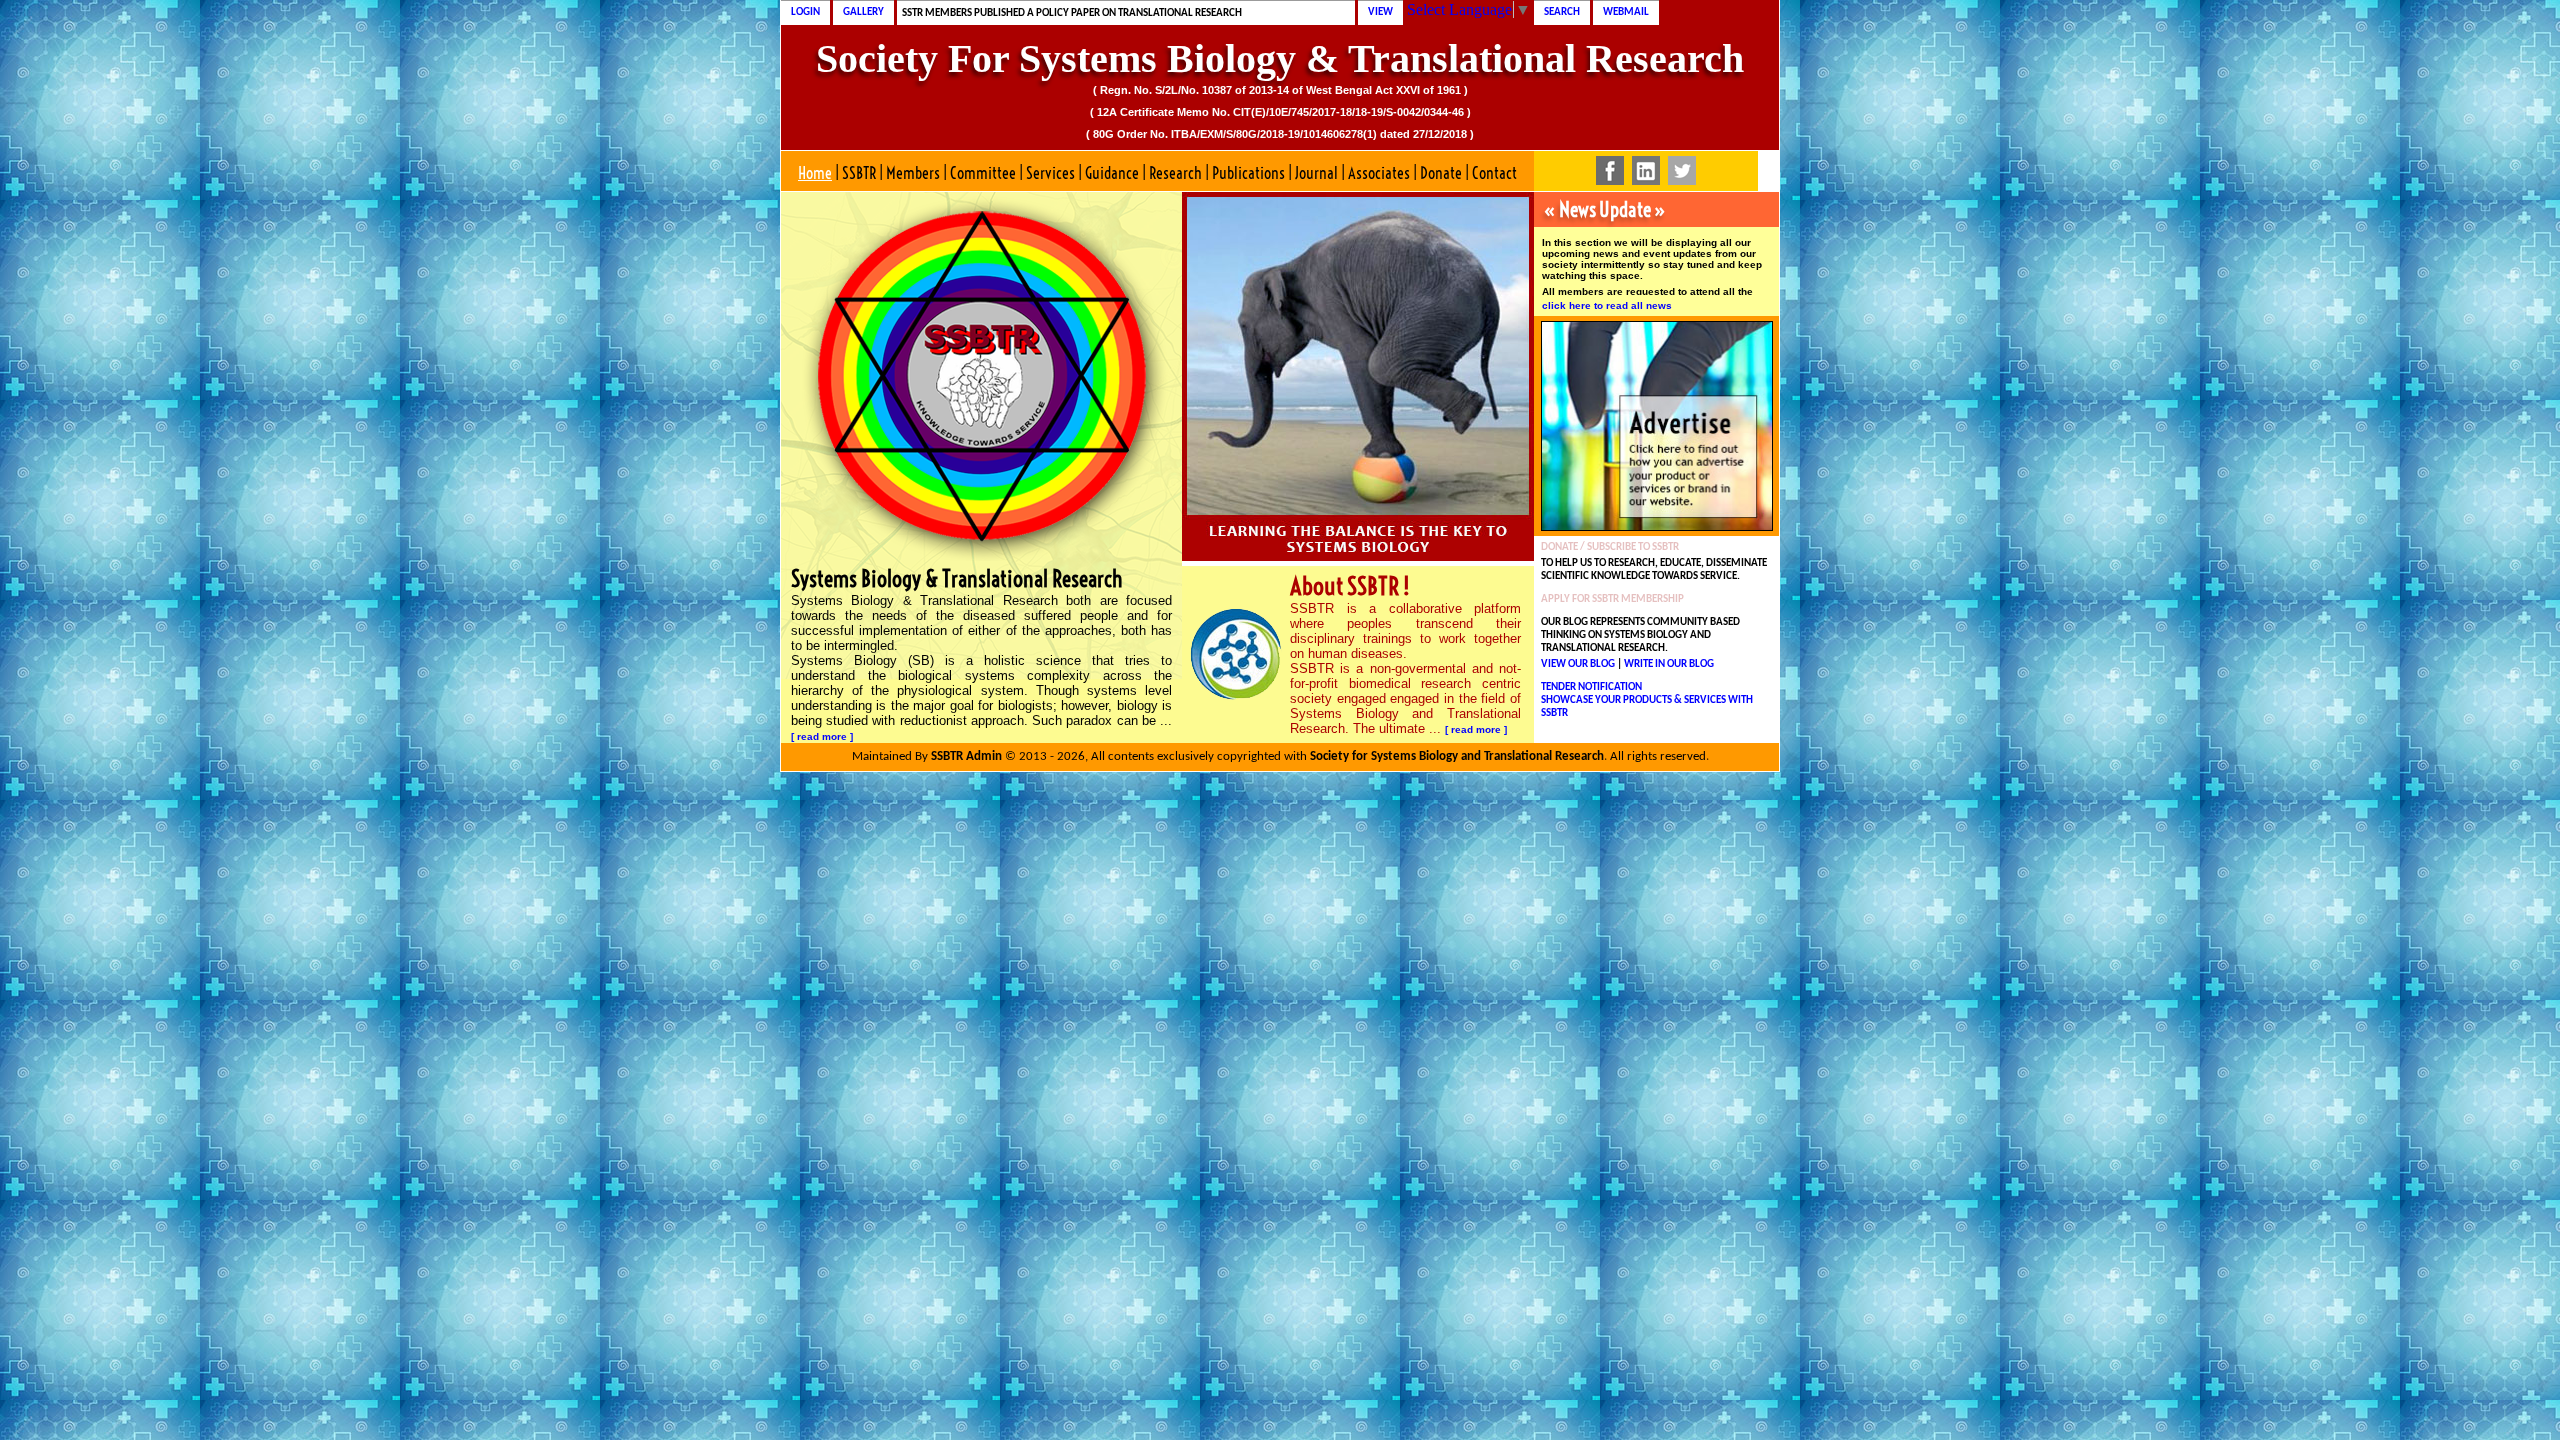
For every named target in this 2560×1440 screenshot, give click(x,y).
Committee (983, 173)
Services (1050, 173)
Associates (1379, 173)
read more (822, 736)
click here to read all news (1607, 305)
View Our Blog (1578, 664)
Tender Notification (1591, 687)
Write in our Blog (1669, 664)
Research (1175, 173)
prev (1240, 374)
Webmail (1626, 12)
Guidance (1112, 173)
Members (913, 173)
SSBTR (859, 173)
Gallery (863, 12)
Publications (1248, 173)
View (1380, 12)
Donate (1441, 173)
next (1475, 374)
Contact (1494, 173)
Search (1562, 12)
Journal (1316, 173)
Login (805, 12)
